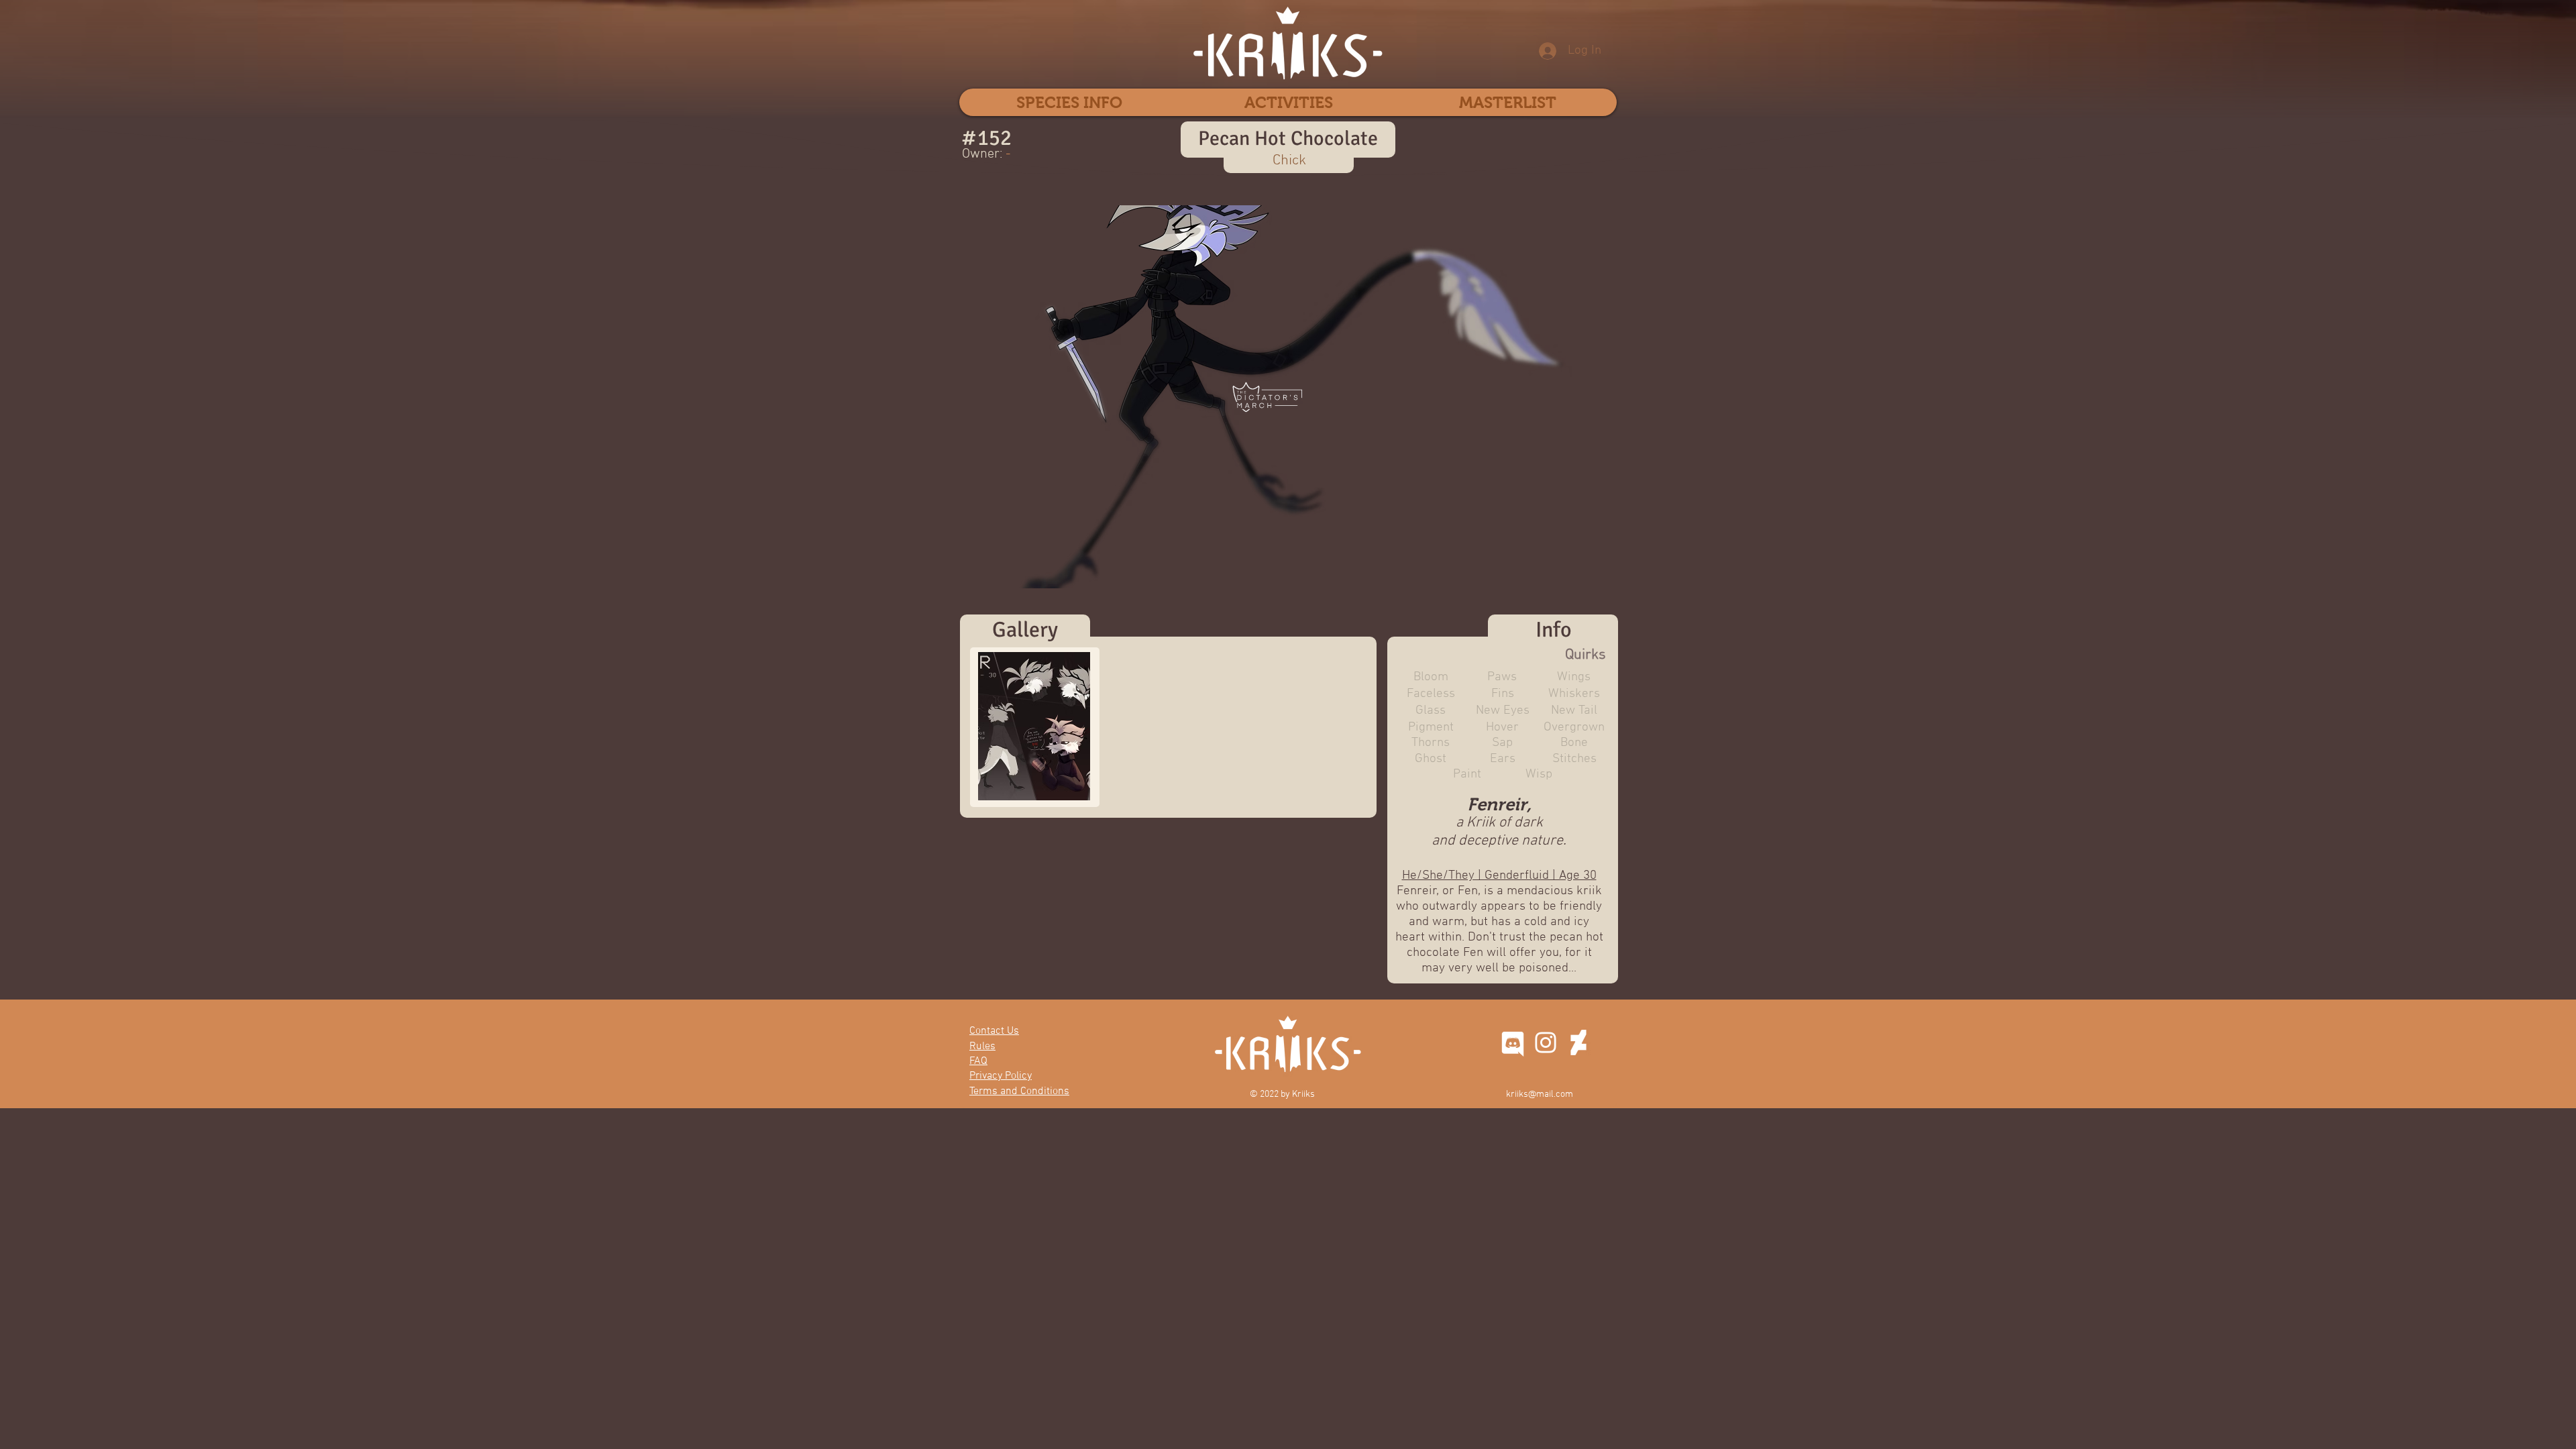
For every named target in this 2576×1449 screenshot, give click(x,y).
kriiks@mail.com (1540, 1094)
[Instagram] (1546, 1042)
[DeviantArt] (1578, 1042)
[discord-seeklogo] (1513, 1042)
